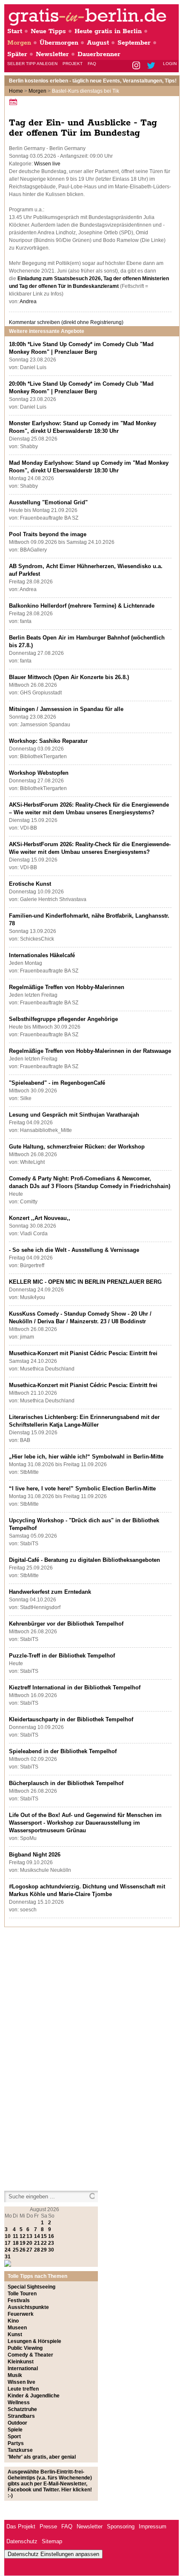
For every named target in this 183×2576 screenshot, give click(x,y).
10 (8, 2236)
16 (51, 2236)
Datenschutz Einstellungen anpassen (53, 2554)
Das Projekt (21, 2526)
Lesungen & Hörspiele (34, 2341)
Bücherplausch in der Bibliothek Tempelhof (66, 1783)
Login (170, 64)
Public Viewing (25, 2348)
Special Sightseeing (31, 2287)
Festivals (19, 2300)
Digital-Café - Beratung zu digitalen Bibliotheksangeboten (84, 1560)
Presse (48, 2526)
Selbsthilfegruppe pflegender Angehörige (63, 1019)
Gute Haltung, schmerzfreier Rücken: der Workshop (77, 1147)
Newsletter (52, 54)
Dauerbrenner (99, 54)
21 (37, 2243)
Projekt (73, 64)
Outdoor (17, 2423)
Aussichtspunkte (28, 2307)
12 (23, 2236)
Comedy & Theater (30, 2355)
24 (8, 2250)
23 (51, 2243)
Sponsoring (121, 2526)
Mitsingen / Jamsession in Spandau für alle (66, 709)
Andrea (28, 301)
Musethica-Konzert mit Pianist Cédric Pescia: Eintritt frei (83, 1353)
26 (23, 2250)
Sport (14, 2437)
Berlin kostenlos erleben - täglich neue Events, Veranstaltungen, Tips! (93, 81)
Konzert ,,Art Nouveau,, (40, 1218)
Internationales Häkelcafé (42, 955)
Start (15, 31)
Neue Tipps (48, 31)
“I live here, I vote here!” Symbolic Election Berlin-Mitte (82, 1488)
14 (37, 2236)
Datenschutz (22, 2541)
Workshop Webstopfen (39, 773)
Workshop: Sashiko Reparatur (48, 741)
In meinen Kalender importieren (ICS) (14, 102)
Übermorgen (59, 43)
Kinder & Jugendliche (34, 2396)
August (98, 43)
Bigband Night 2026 (35, 1855)
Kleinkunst (21, 2362)
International (23, 2368)
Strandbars (21, 2416)
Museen (17, 2328)
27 (29, 2250)
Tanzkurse (20, 2450)
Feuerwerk (21, 2314)
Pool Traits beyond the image (48, 534)
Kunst (15, 2334)
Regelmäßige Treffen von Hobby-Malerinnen (67, 987)
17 (8, 2243)
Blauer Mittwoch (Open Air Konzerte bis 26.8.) (69, 677)
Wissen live (47, 164)
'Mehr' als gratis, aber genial (42, 2457)
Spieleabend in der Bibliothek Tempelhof (63, 1751)
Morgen (19, 43)
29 (44, 2250)
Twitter (153, 66)
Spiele (15, 2430)
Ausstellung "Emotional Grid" (48, 502)
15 (44, 2236)
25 (16, 2250)
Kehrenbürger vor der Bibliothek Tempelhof (66, 1624)
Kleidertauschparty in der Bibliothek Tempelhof (71, 1719)
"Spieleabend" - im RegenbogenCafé (57, 1083)
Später (17, 54)
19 (23, 2243)
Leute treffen (23, 2389)
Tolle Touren (22, 2294)
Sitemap (52, 2541)
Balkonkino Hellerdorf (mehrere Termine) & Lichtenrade (82, 606)
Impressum (153, 2526)
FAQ (92, 64)
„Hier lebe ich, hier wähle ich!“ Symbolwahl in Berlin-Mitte (86, 1457)
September (134, 43)
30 (51, 2250)
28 (37, 2250)
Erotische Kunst (30, 884)
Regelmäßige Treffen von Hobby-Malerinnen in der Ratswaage (90, 1051)
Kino (13, 2321)
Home (16, 91)
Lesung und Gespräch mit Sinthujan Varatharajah (74, 1115)
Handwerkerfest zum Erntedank (50, 1592)
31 (8, 2257)
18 (16, 2243)
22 (44, 2243)
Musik (15, 2375)
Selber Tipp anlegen (32, 64)
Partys (16, 2443)
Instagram (137, 66)
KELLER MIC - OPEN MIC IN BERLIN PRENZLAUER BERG (85, 1282)
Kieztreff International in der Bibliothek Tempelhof (75, 1687)
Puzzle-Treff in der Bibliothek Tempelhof (62, 1656)
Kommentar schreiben (66, 322)
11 (16, 2236)
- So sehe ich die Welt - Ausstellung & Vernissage (74, 1250)
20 (29, 2243)
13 (29, 2236)
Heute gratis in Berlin (108, 31)
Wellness (19, 2403)
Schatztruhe (22, 2409)
